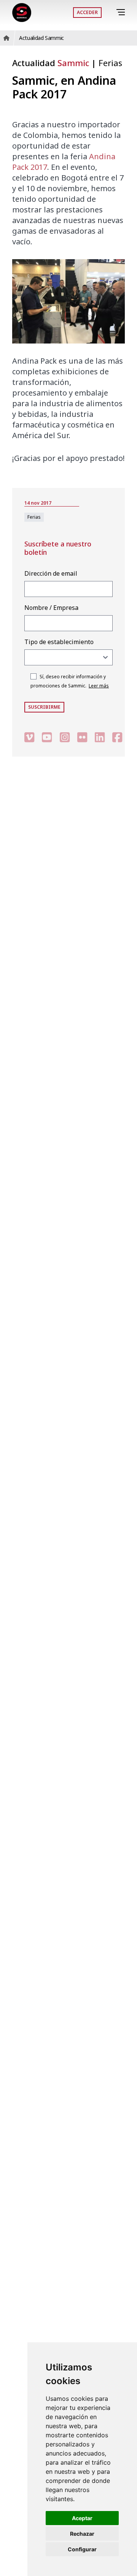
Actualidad (51, 63)
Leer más (99, 686)
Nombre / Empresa (51, 608)
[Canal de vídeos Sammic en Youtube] (47, 737)
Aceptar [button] (82, 2518)
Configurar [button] (82, 2549)
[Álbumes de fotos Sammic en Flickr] (82, 737)
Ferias (110, 63)
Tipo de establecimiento (59, 642)
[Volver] (110, 13)
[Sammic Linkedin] (100, 737)
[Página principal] (22, 13)
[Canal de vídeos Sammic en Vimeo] (29, 737)
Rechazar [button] (82, 2534)
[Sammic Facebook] (117, 737)
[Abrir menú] (122, 12)
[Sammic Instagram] (65, 737)
